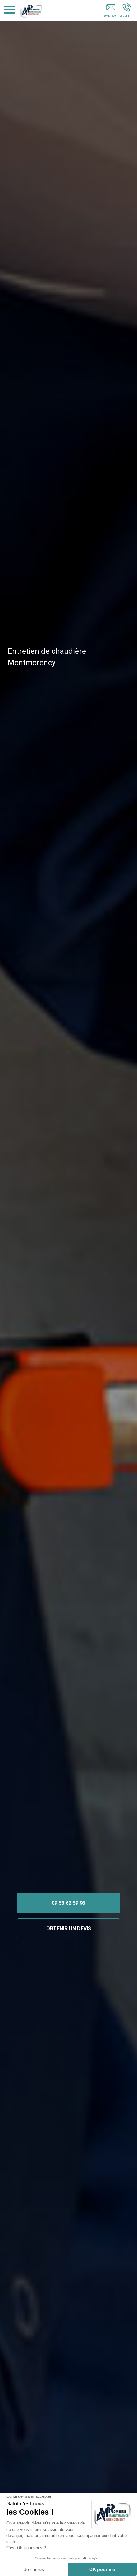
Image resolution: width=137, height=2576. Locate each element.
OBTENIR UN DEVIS (69, 1929)
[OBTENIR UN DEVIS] (111, 12)
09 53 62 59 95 (68, 1903)
